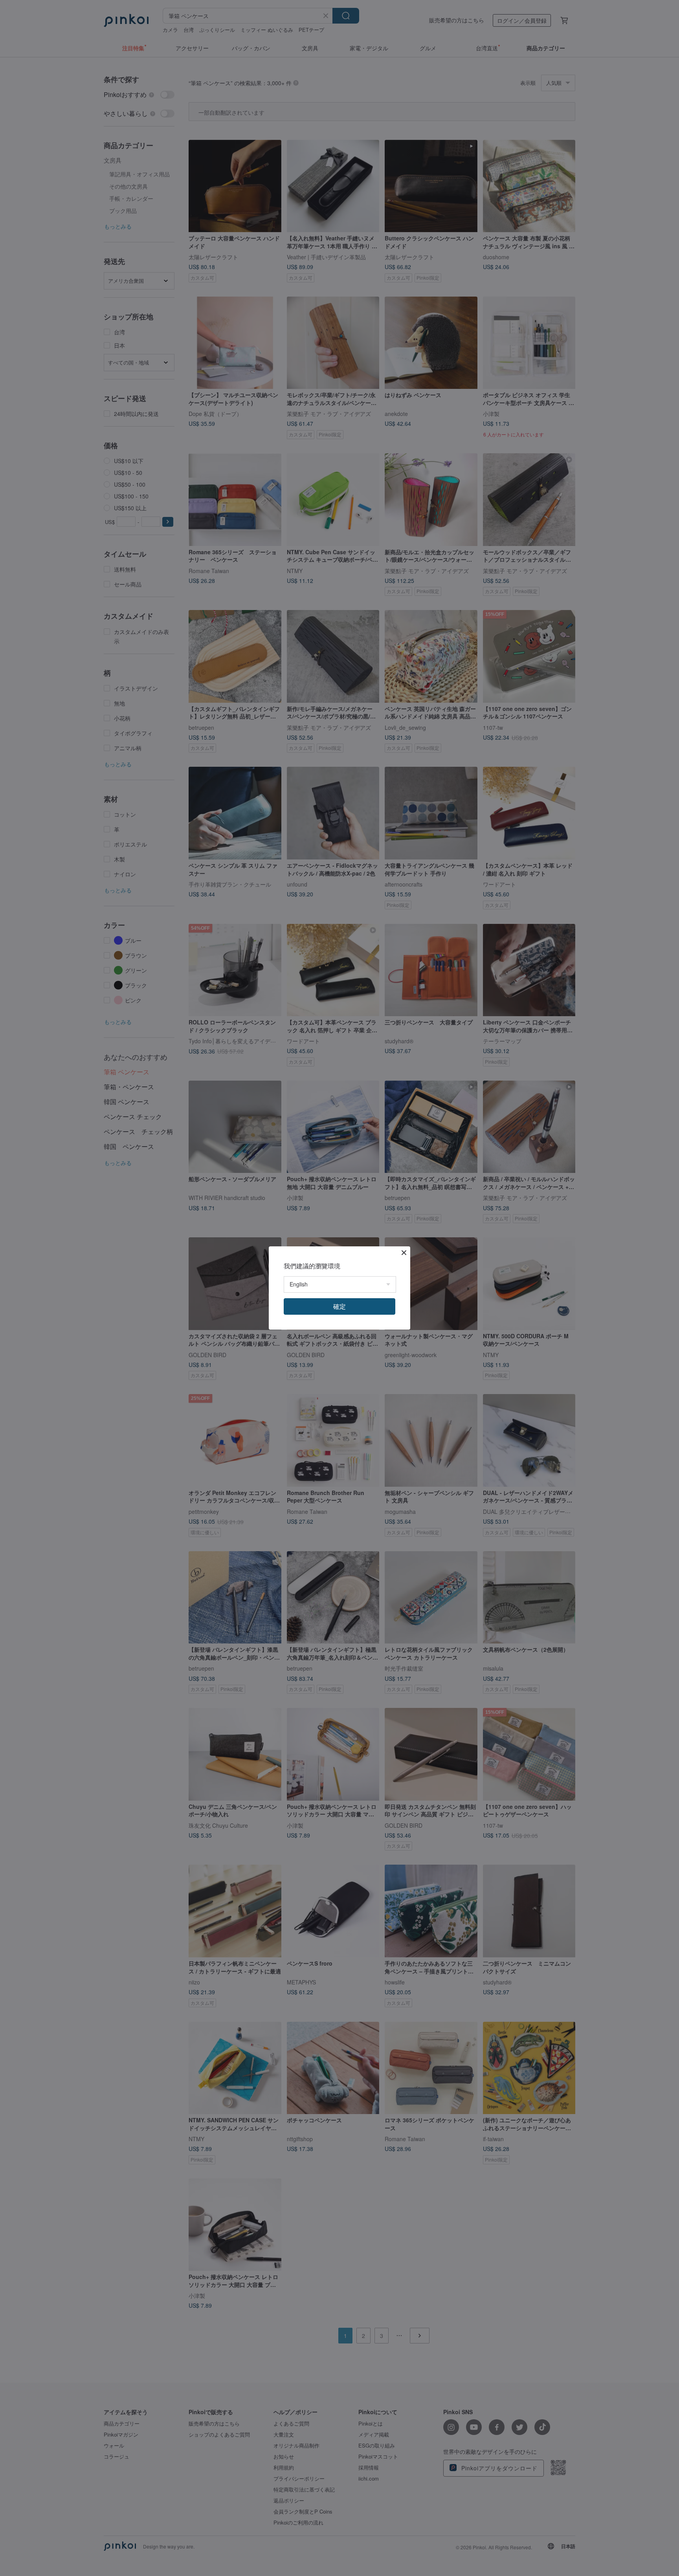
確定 (339, 1306)
